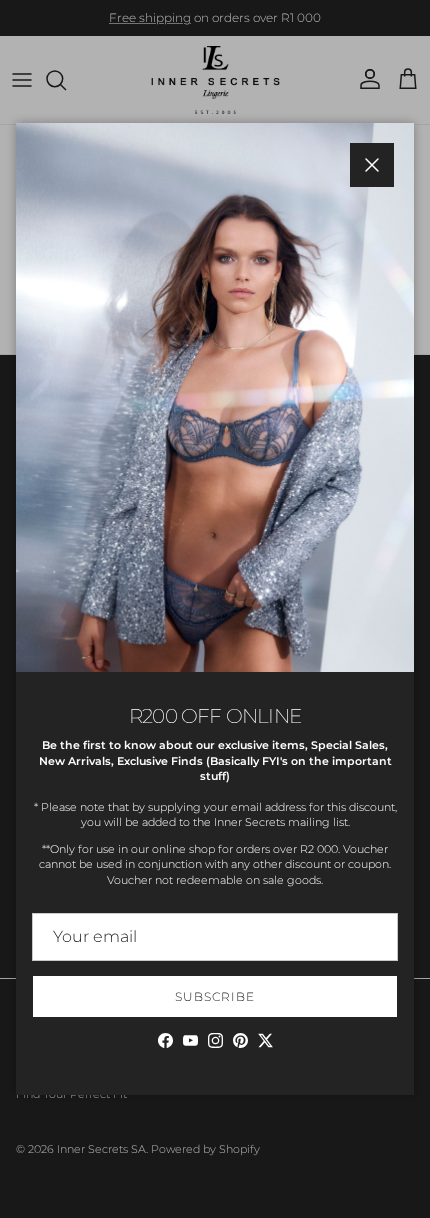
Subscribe (215, 996)
